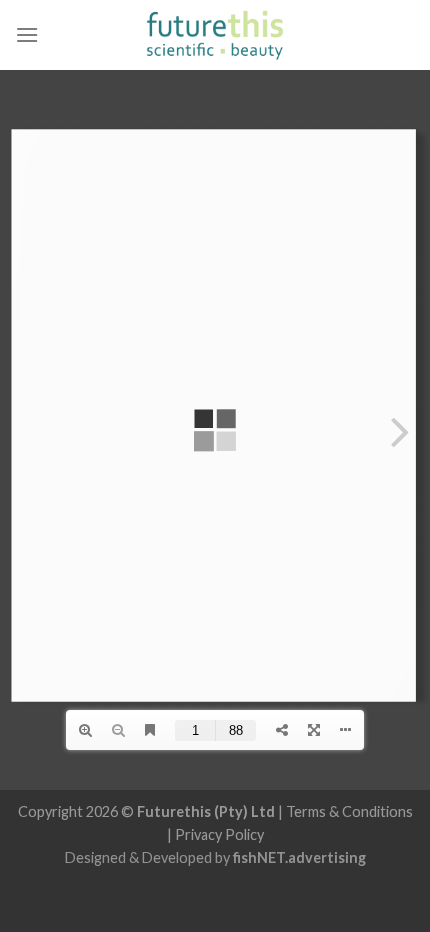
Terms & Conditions (349, 811)
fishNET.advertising (299, 857)
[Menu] (27, 34)
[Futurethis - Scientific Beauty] (215, 35)
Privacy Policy (219, 834)
